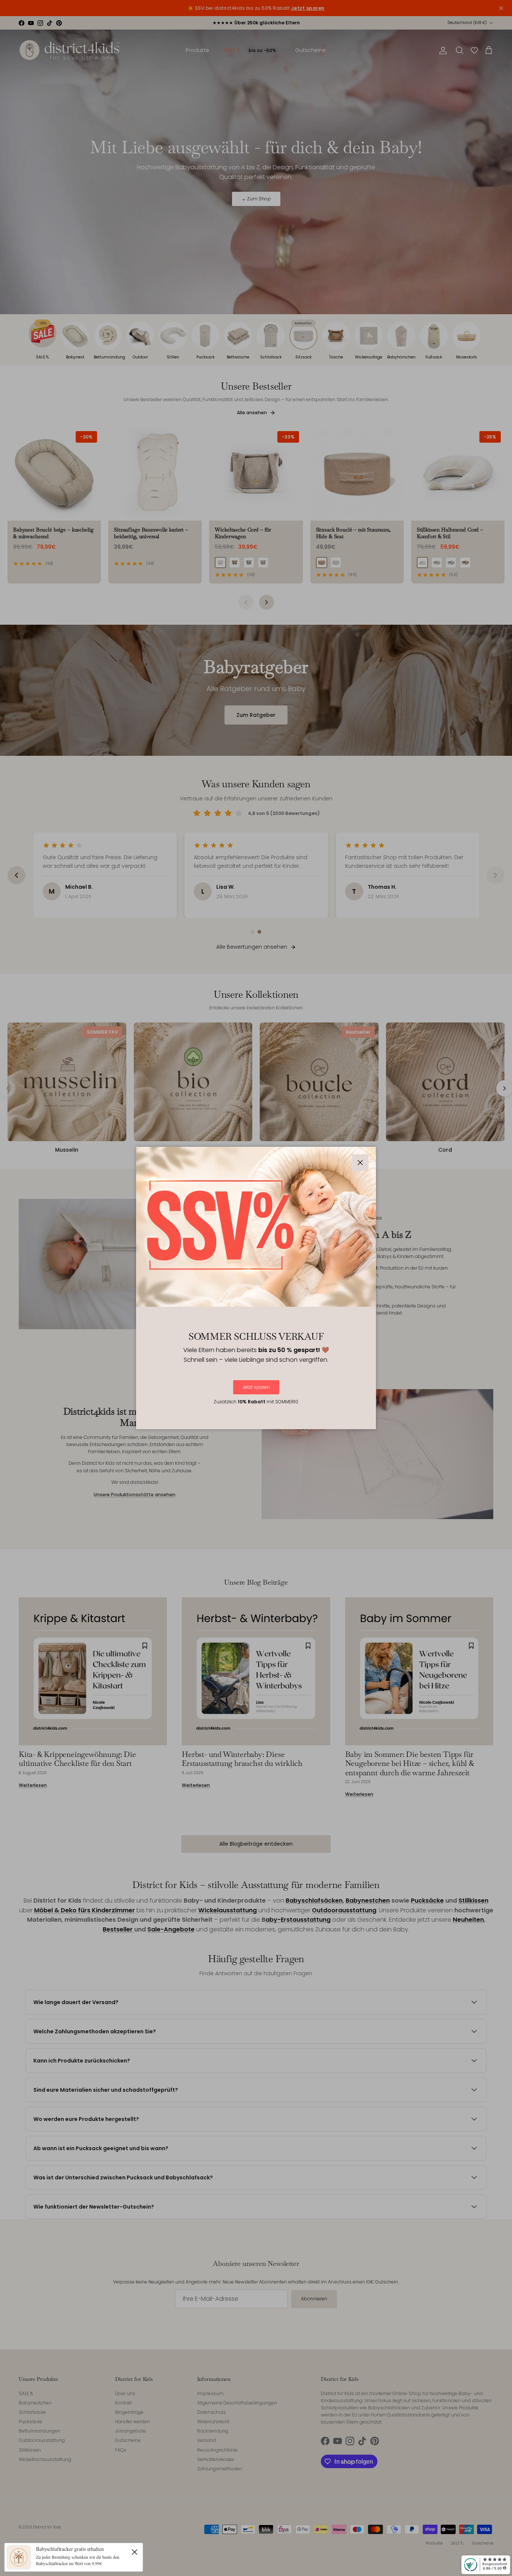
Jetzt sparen (256, 1387)
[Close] (135, 2552)
